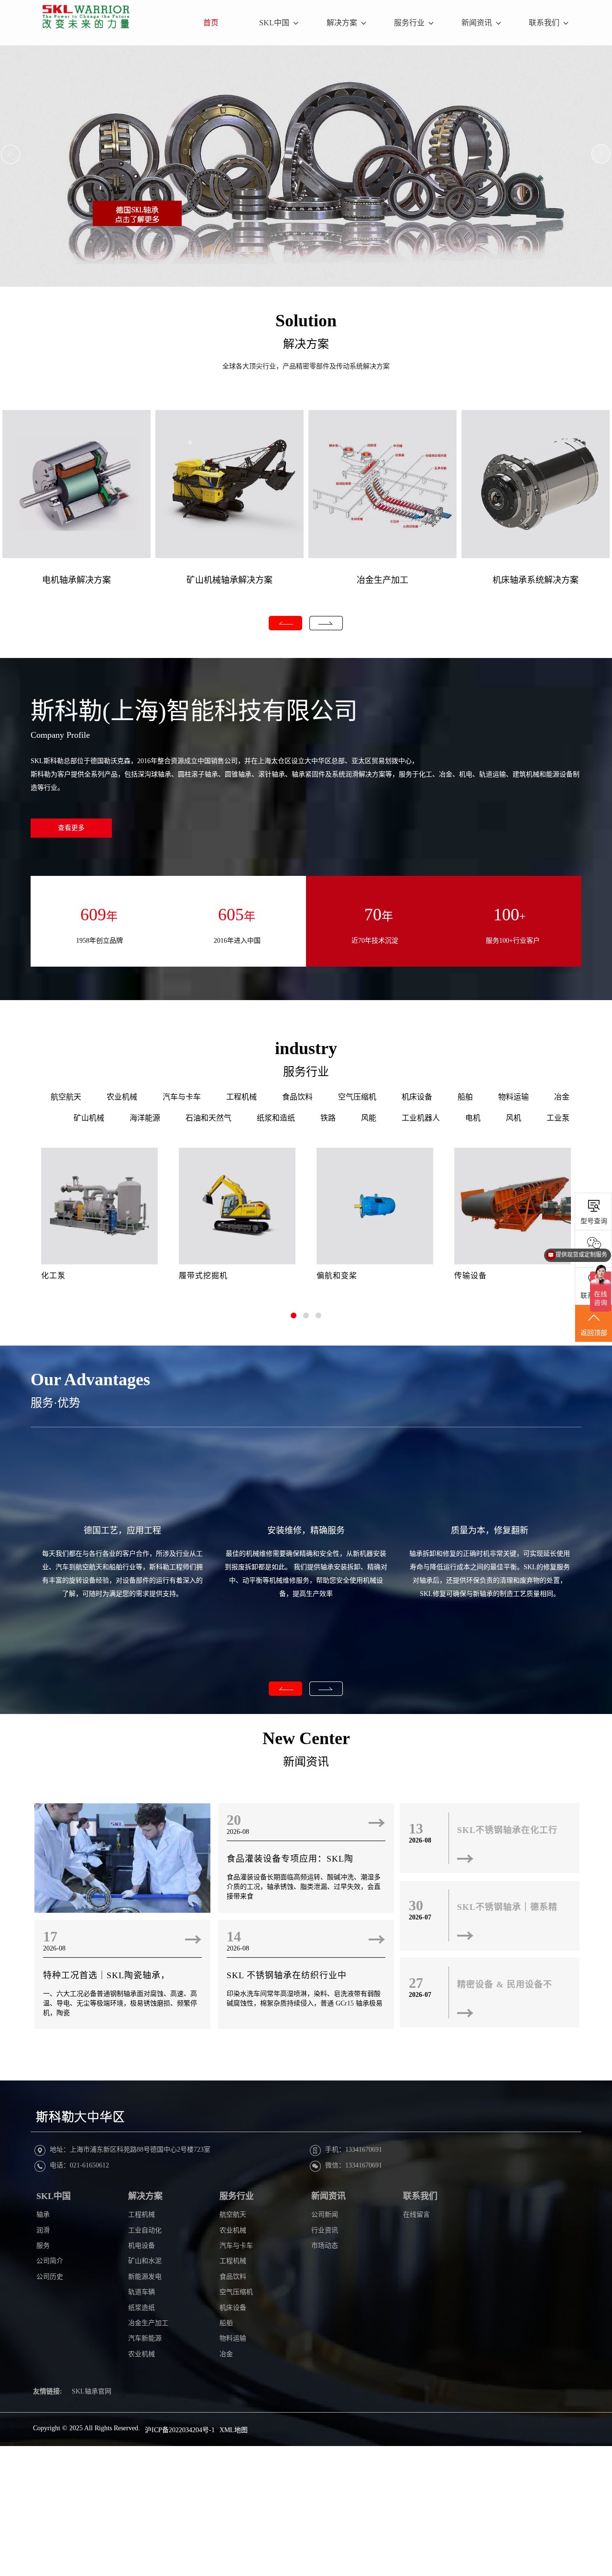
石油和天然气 (208, 1118)
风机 (514, 1118)
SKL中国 (274, 23)
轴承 (43, 2215)
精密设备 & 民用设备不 (505, 1984)
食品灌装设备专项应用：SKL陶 (290, 1859)
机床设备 (417, 1097)
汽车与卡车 (182, 1097)
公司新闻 (325, 2215)
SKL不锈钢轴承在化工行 (507, 1830)
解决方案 (342, 23)
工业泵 (558, 1118)
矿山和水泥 (145, 2261)
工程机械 (241, 1097)
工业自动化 (145, 2230)
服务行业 (409, 23)
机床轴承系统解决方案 (535, 580)
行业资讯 (325, 2230)
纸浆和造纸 (276, 1118)
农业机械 (122, 1097)
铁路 (328, 1118)
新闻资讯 (477, 23)
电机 (473, 1118)
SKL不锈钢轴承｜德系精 (507, 1907)
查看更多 (71, 828)
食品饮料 (297, 1097)
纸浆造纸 (142, 2308)
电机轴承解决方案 (76, 580)
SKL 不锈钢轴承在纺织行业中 (287, 1975)
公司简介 (50, 2261)
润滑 (43, 2230)
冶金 (562, 1097)
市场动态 (325, 2246)
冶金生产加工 (382, 580)
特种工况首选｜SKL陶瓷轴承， (106, 1975)
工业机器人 (421, 1118)
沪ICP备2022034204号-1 (180, 2430)
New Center (306, 1738)
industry (306, 1048)
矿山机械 (89, 1118)
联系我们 (544, 23)
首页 (211, 23)
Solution (306, 321)
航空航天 (66, 1097)
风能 (369, 1118)
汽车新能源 (145, 2338)
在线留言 (416, 2215)
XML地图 (234, 2430)
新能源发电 (145, 2277)
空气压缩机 (357, 1097)
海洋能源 (145, 1118)
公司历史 (50, 2277)
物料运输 (514, 1097)
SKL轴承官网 (92, 2391)
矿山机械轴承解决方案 (229, 580)
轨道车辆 (142, 2292)
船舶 (465, 1097)
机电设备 (142, 2246)
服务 (43, 2246)
